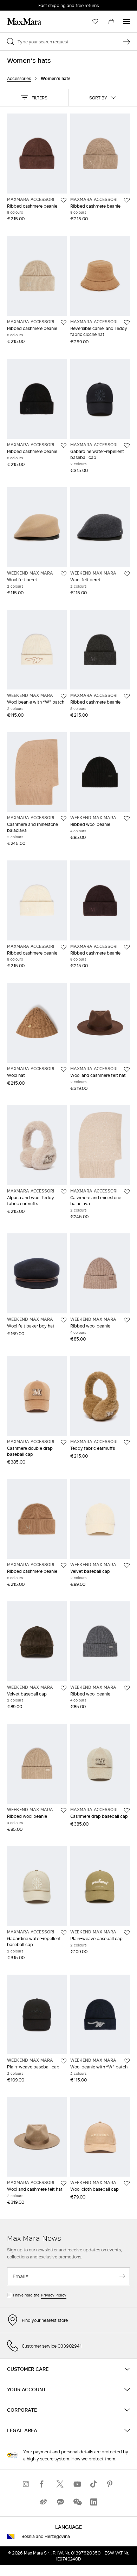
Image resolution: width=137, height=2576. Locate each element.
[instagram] (26, 2484)
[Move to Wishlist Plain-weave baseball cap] (127, 1933)
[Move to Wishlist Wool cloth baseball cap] (127, 2183)
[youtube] (77, 2484)
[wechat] (77, 2502)
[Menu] (126, 22)
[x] (60, 2484)
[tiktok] (94, 2484)
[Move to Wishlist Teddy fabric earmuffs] (127, 1442)
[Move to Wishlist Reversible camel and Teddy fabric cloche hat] (127, 323)
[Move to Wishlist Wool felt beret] (64, 574)
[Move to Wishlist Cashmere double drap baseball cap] (64, 1442)
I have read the (40, 2295)
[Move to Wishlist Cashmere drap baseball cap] (127, 1810)
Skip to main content (27, 4)
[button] (34, 98)
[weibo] (43, 2502)
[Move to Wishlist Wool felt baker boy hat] (64, 1320)
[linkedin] (94, 2502)
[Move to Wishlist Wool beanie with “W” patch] (64, 696)
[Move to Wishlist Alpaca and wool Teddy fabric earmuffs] (64, 1192)
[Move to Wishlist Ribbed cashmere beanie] (64, 200)
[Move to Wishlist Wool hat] (64, 1069)
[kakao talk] (60, 2502)
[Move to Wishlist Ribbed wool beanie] (127, 818)
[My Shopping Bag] (111, 22)
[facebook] (43, 2484)
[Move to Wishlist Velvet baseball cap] (127, 1565)
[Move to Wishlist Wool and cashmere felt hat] (127, 1069)
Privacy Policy (54, 2295)
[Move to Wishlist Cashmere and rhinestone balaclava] (64, 818)
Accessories (19, 78)
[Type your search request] (126, 42)
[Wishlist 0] (95, 22)
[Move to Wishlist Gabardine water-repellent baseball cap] (127, 446)
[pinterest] (111, 2484)
